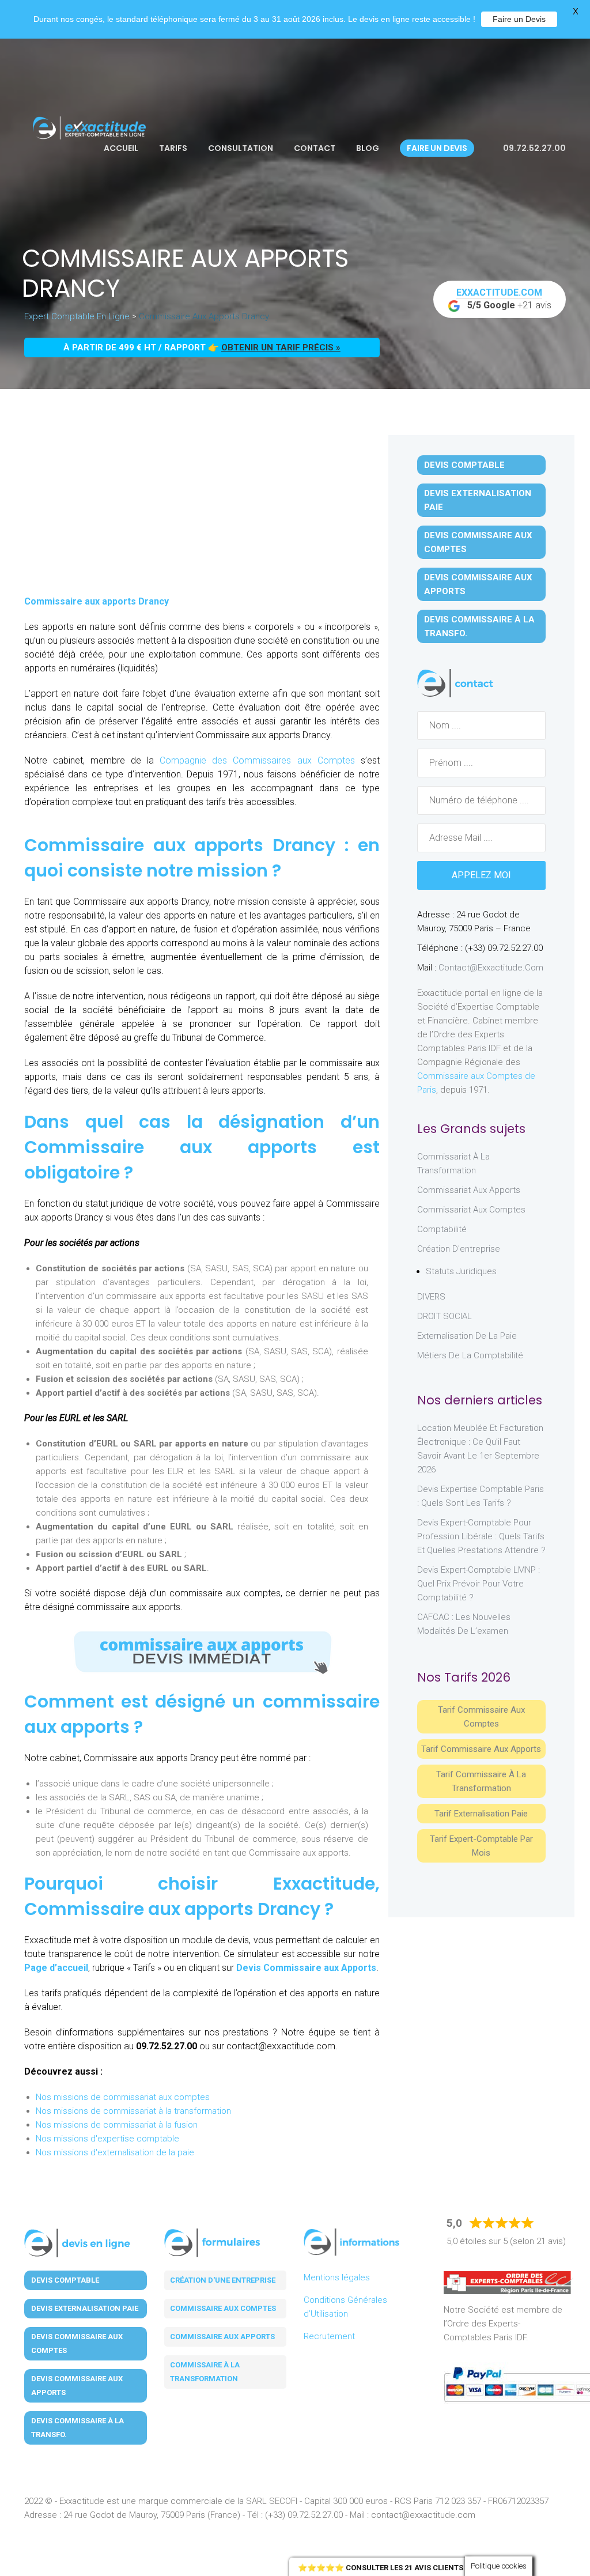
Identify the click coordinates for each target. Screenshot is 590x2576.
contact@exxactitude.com (491, 968)
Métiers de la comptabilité (470, 1355)
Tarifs (173, 148)
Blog (368, 148)
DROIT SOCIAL (445, 1316)
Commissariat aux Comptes (471, 1210)
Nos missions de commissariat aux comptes (123, 2097)
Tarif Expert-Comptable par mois (481, 1846)
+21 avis (504, 299)
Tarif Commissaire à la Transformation (481, 1781)
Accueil (121, 148)
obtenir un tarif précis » (281, 348)
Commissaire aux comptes (223, 2308)
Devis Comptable (464, 465)
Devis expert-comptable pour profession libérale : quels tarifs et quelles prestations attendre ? (481, 1536)
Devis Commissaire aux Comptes (478, 542)
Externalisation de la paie (467, 1336)
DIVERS (431, 1297)
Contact (315, 148)
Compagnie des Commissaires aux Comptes (254, 760)
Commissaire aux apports (222, 2337)
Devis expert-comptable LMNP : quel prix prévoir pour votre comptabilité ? (479, 1584)
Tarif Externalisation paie (481, 1814)
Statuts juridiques (461, 1271)
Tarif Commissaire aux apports (481, 1749)
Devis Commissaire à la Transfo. (479, 626)
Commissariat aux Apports (469, 1190)
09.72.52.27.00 (534, 148)
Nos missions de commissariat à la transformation (133, 2111)
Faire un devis (437, 148)
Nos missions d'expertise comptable (107, 2139)
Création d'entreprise (459, 1249)
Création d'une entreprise (223, 2280)
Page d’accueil (56, 1968)
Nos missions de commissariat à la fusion (117, 2125)
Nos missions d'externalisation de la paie (115, 2152)
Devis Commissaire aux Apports (306, 1968)
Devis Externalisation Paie (478, 500)
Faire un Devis (519, 19)
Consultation (241, 148)
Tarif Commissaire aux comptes (481, 1717)
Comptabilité (442, 1229)
